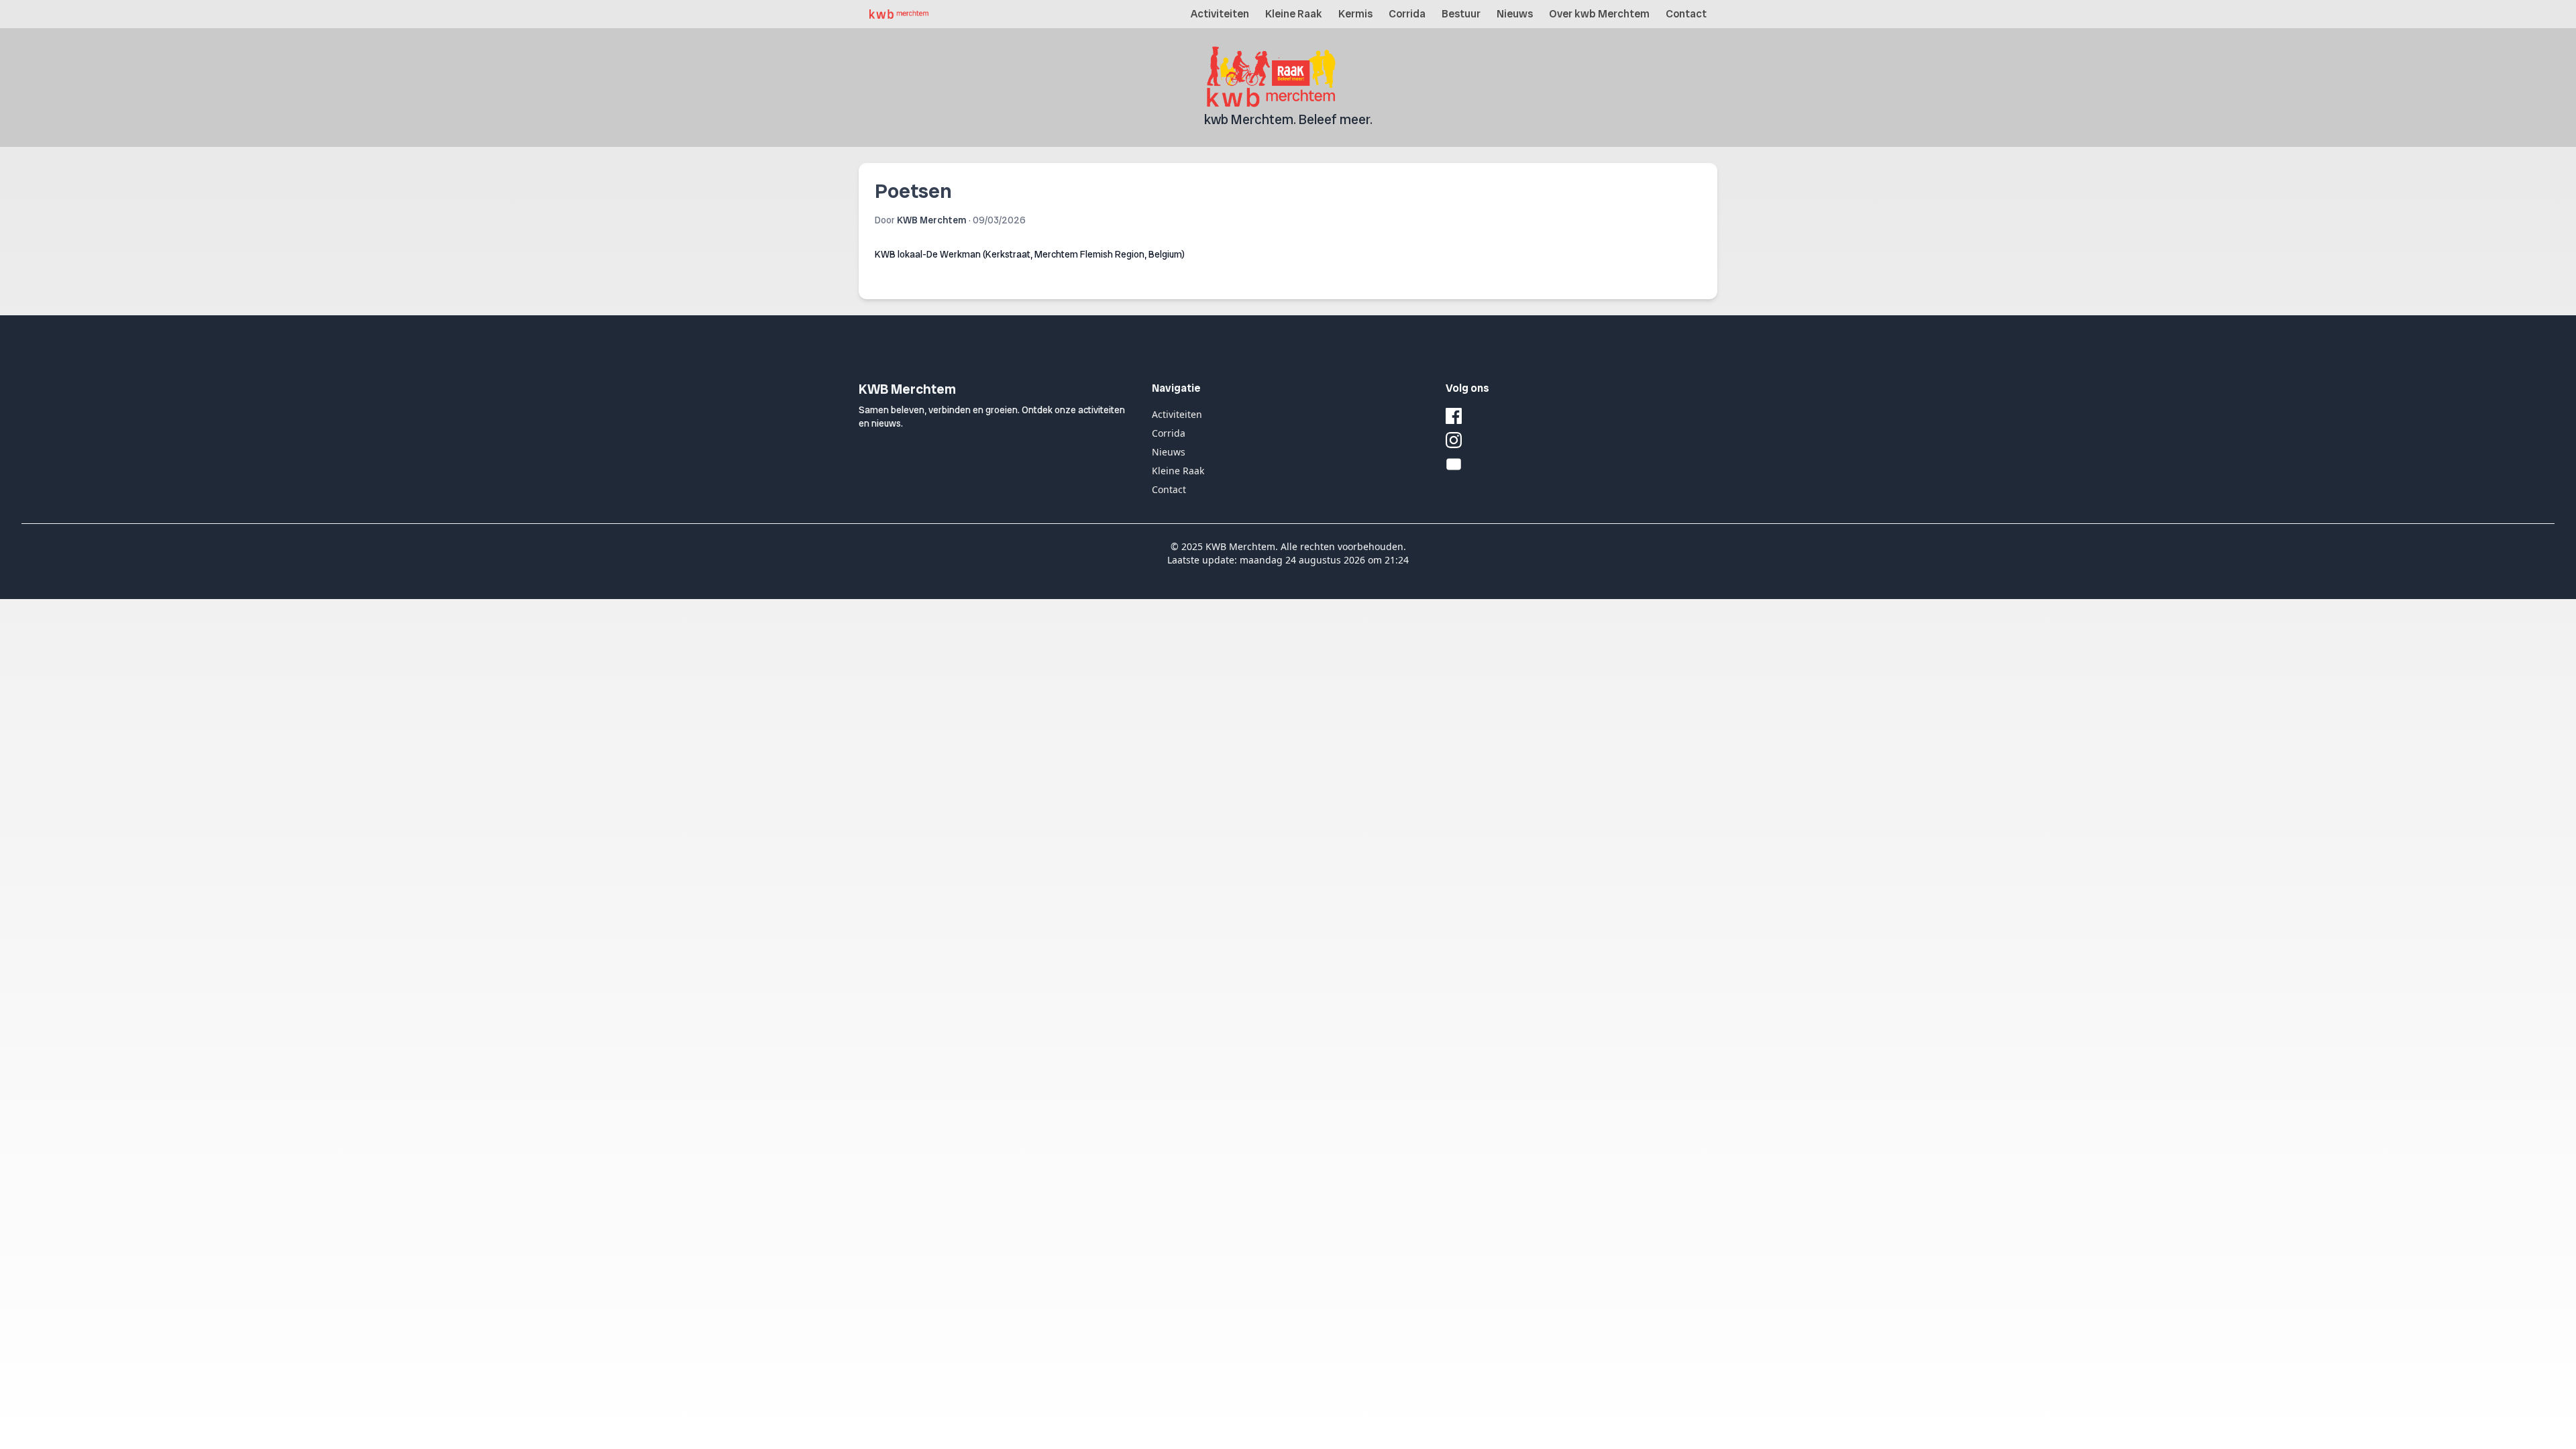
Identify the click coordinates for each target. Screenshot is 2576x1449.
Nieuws (1515, 14)
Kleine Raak (1294, 14)
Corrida (1407, 14)
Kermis (1355, 14)
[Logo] (899, 14)
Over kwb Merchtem (1599, 14)
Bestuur (1461, 14)
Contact (1686, 14)
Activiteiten (1220, 14)
